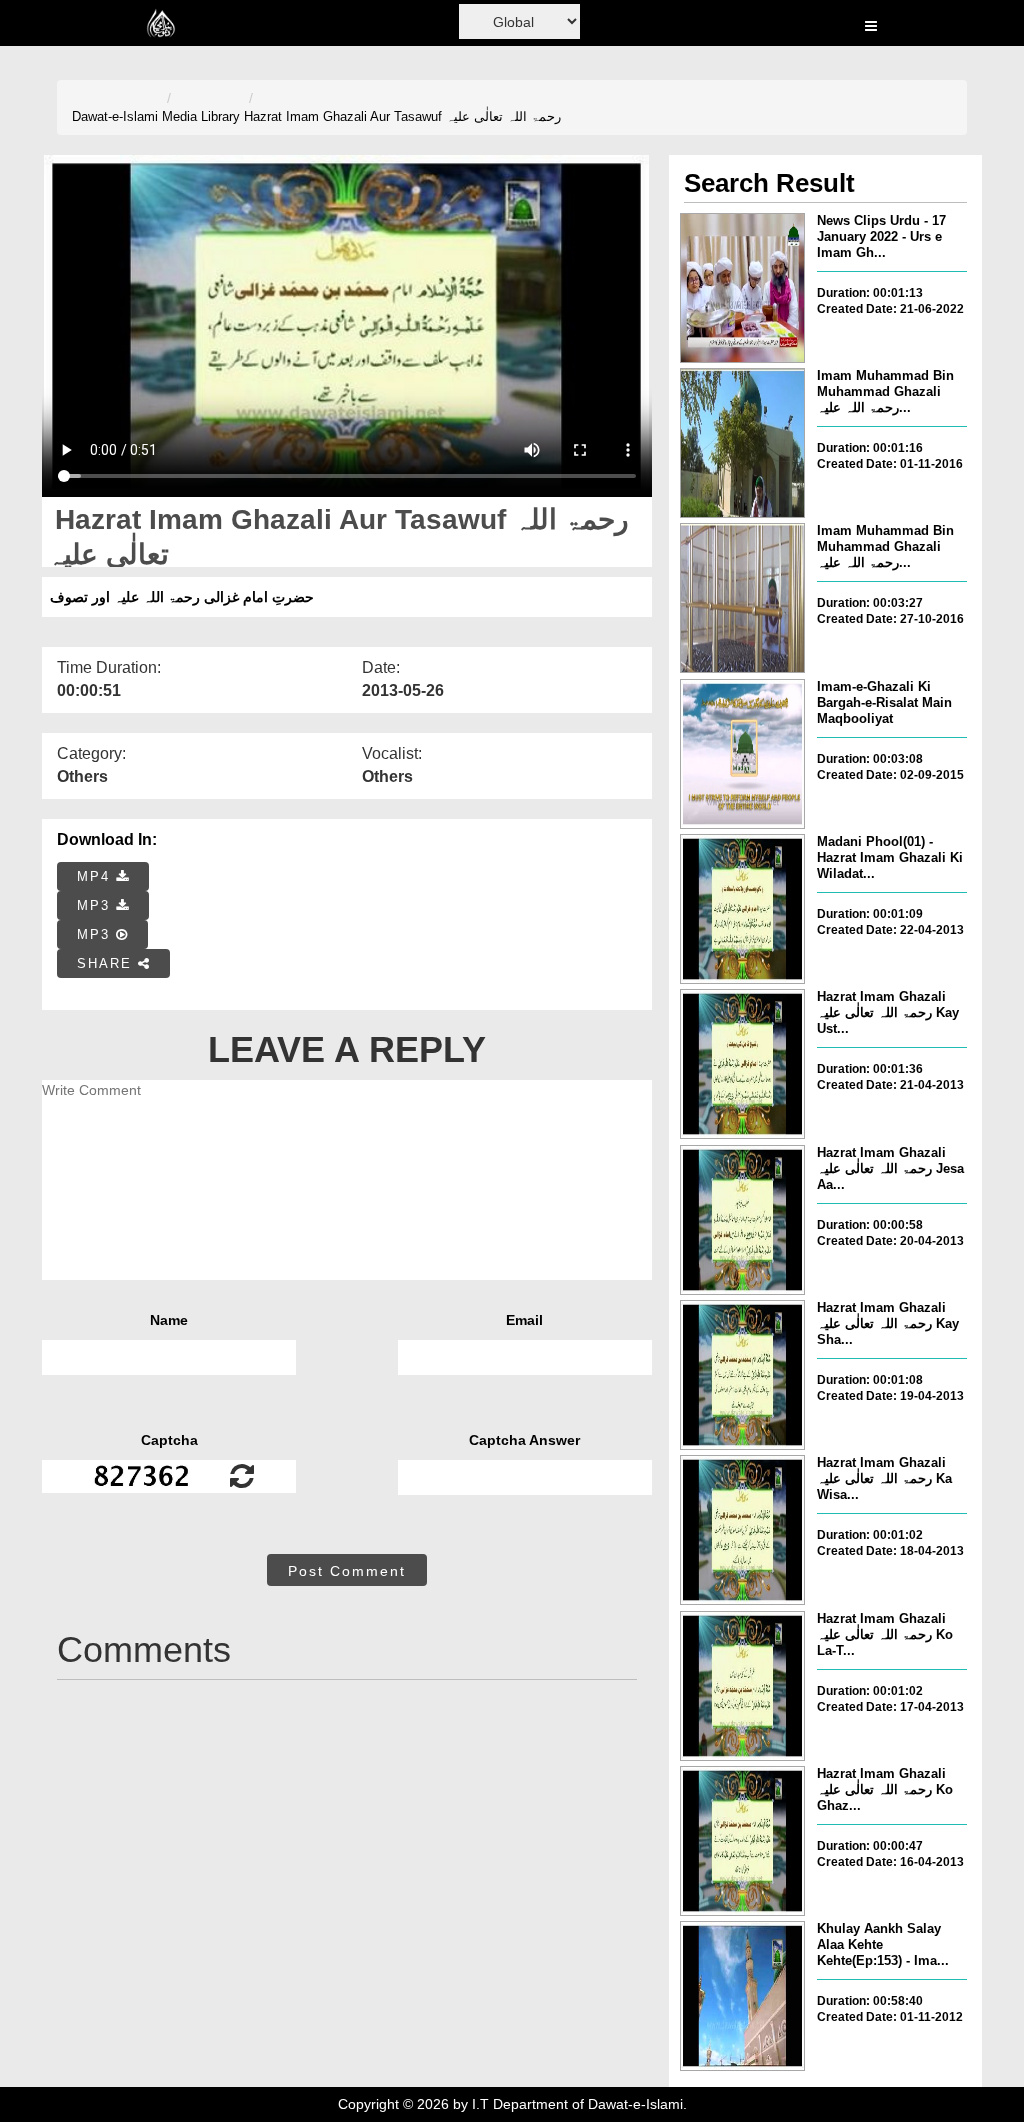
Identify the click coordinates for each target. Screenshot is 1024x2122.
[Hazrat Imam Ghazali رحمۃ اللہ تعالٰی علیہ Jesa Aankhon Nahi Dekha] (742, 1220)
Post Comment (347, 1571)
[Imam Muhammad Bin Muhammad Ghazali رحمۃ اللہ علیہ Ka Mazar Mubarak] (742, 443)
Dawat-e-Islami (115, 116)
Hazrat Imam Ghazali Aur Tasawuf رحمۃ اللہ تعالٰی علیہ (402, 116)
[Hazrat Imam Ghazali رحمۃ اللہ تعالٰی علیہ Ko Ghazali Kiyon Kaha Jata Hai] (742, 1841)
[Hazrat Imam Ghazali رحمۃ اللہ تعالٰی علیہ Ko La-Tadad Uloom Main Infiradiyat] (742, 1686)
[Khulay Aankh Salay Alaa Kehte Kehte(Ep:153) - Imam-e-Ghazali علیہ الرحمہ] (742, 1996)
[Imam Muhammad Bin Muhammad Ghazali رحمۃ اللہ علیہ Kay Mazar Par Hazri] (742, 598)
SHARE (107, 963)
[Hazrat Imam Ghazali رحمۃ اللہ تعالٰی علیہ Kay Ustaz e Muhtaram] (742, 1064)
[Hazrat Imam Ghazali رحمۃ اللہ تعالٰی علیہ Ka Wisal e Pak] (742, 1530)
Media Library (201, 116)
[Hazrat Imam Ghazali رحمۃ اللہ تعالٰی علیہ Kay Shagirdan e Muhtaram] (742, 1375)
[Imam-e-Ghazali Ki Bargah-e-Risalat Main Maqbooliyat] (742, 754)
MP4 (96, 876)
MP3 (96, 905)
